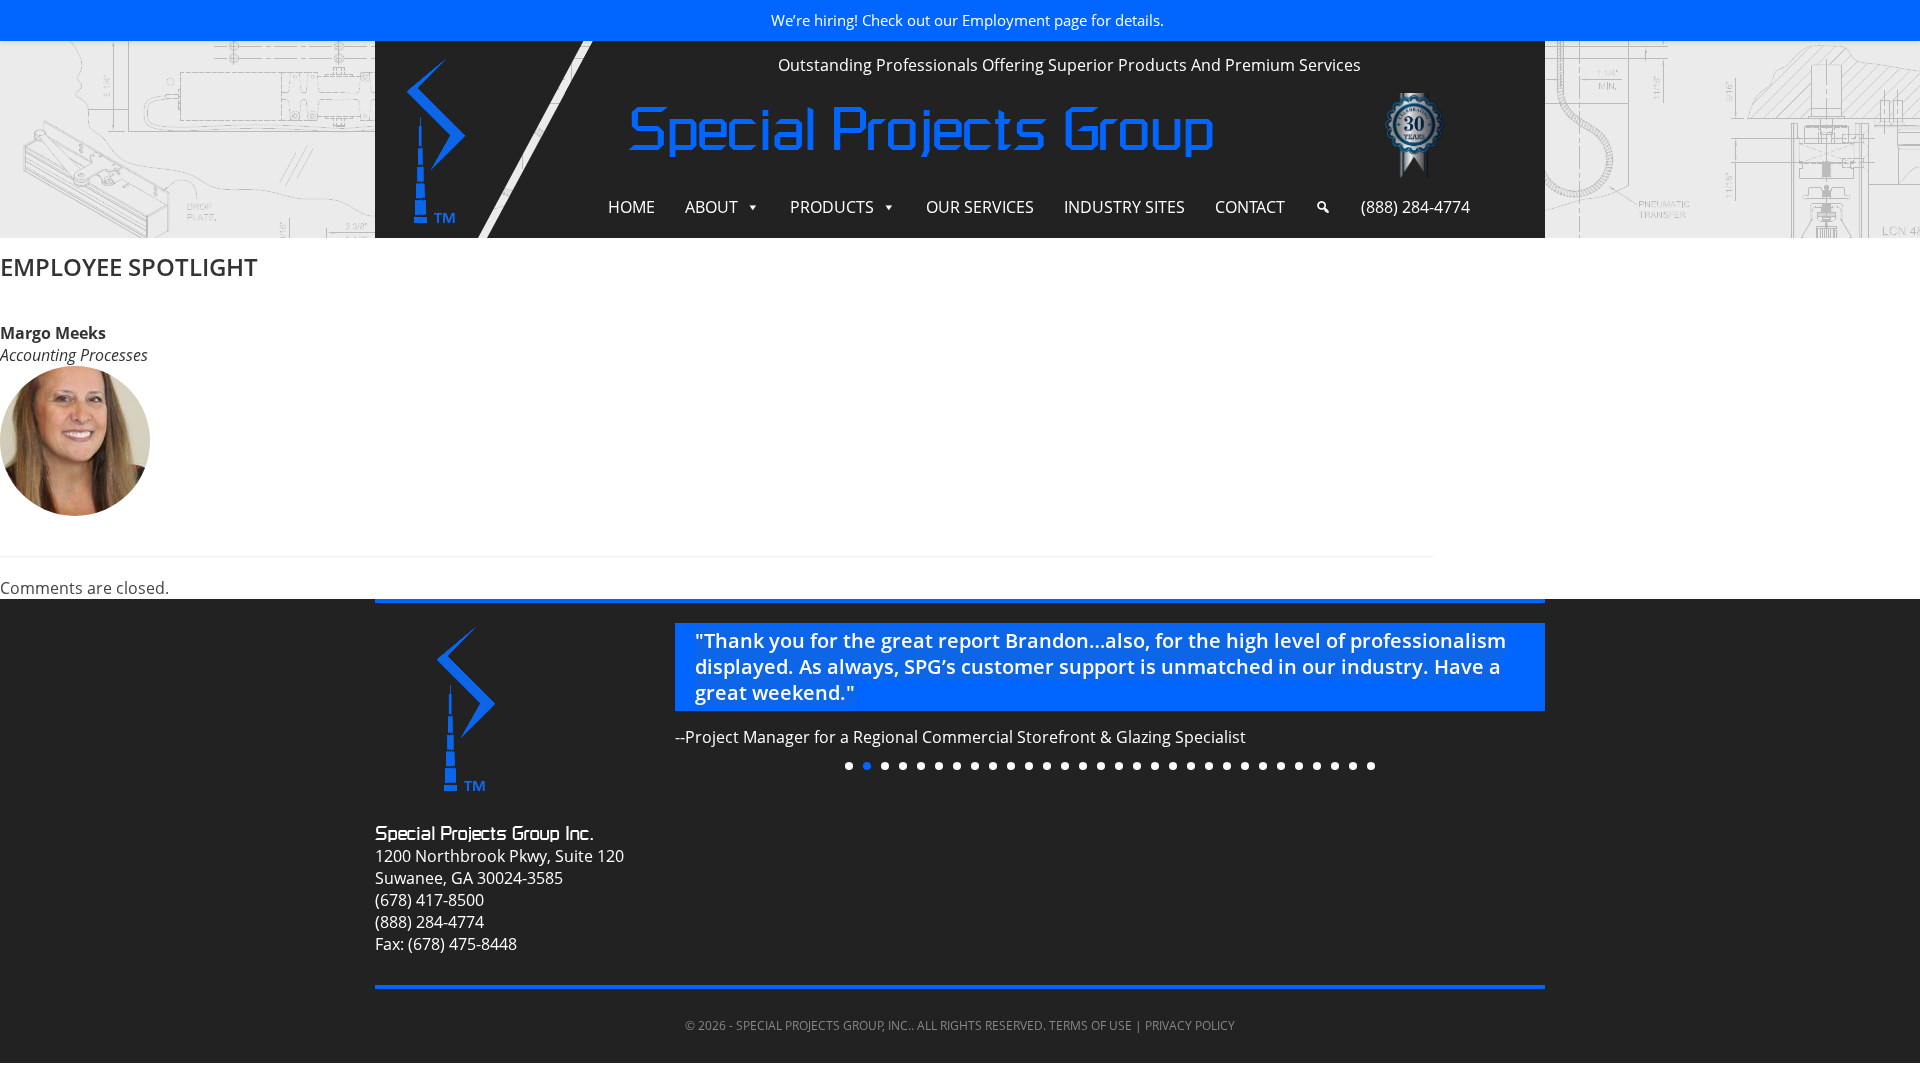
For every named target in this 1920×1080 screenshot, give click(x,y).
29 (1353, 766)
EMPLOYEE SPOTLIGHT (129, 266)
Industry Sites (1124, 207)
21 (1209, 766)
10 (1011, 766)
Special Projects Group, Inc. (823, 1025)
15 (1101, 766)
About (711, 207)
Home (631, 207)
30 (1371, 766)
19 (1173, 766)
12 (1047, 766)
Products (832, 207)
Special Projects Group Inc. (484, 833)
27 (1317, 766)
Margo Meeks (53, 333)
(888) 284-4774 (1415, 207)
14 (1083, 766)
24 (1263, 766)
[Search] (1323, 207)
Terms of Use (1090, 1025)
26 (1299, 766)
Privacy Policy (1190, 1025)
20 (1191, 766)
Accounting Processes (74, 355)
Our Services (980, 207)
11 (1029, 766)
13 (1065, 766)
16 (1119, 766)
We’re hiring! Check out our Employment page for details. (967, 20)
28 (1335, 766)
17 (1137, 766)
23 (1245, 766)
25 (1281, 766)
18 (1155, 766)
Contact (1250, 207)
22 (1227, 766)
